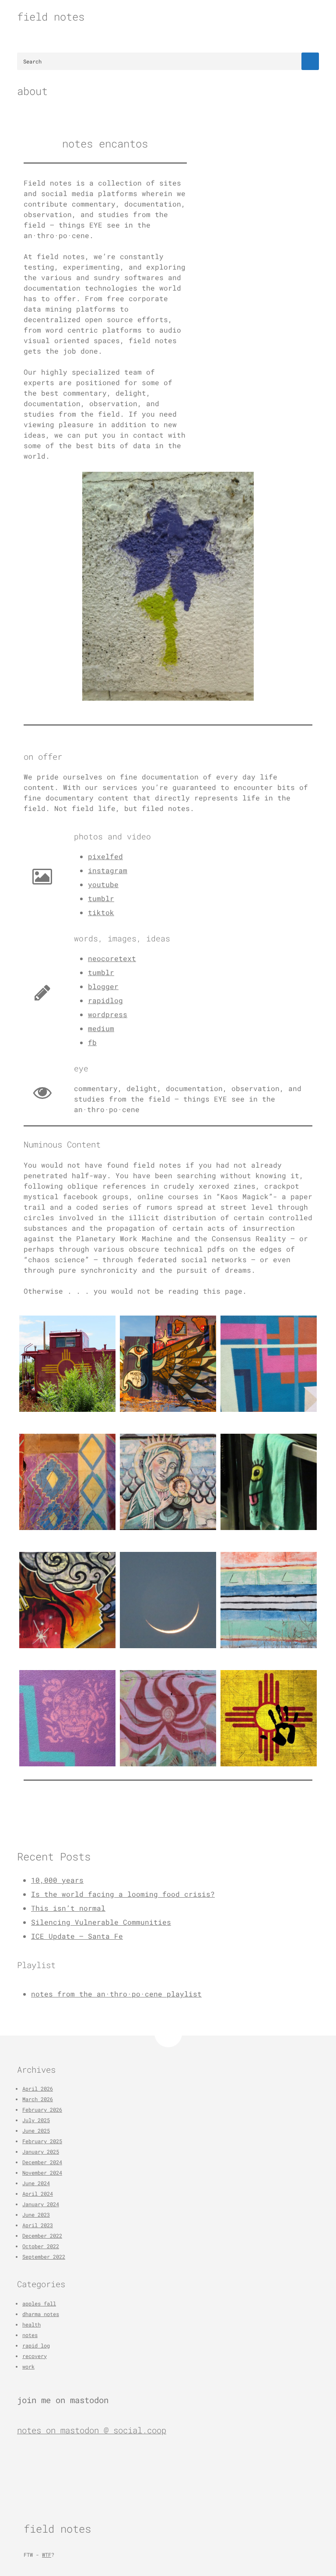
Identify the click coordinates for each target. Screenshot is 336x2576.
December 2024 (42, 2162)
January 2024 (41, 2204)
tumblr (101, 898)
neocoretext (112, 958)
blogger (103, 986)
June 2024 (36, 2183)
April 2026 (38, 2088)
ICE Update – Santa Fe (77, 1936)
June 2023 (36, 2215)
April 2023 (38, 2225)
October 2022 (41, 2246)
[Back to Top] (168, 2034)
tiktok (101, 912)
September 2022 (44, 2257)
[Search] (310, 61)
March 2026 (38, 2099)
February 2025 (42, 2141)
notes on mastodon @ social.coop (92, 2430)
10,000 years (57, 1880)
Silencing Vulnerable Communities (101, 1922)
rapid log (36, 2345)
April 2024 (38, 2193)
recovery (35, 2356)
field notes (51, 17)
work (28, 2366)
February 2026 (42, 2109)
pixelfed (105, 856)
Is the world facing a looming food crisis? (123, 1894)
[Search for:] (168, 61)
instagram (108, 870)
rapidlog (105, 1000)
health (31, 2324)
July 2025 (36, 2120)
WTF (47, 2555)
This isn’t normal (68, 1908)
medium (101, 1028)
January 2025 (41, 2151)
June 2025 (36, 2130)
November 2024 (42, 2172)
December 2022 (42, 2236)
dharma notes (41, 2314)
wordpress (108, 1014)
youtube (103, 884)
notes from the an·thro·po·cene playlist (116, 1994)
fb (92, 1042)
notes (30, 2335)
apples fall (39, 2303)
